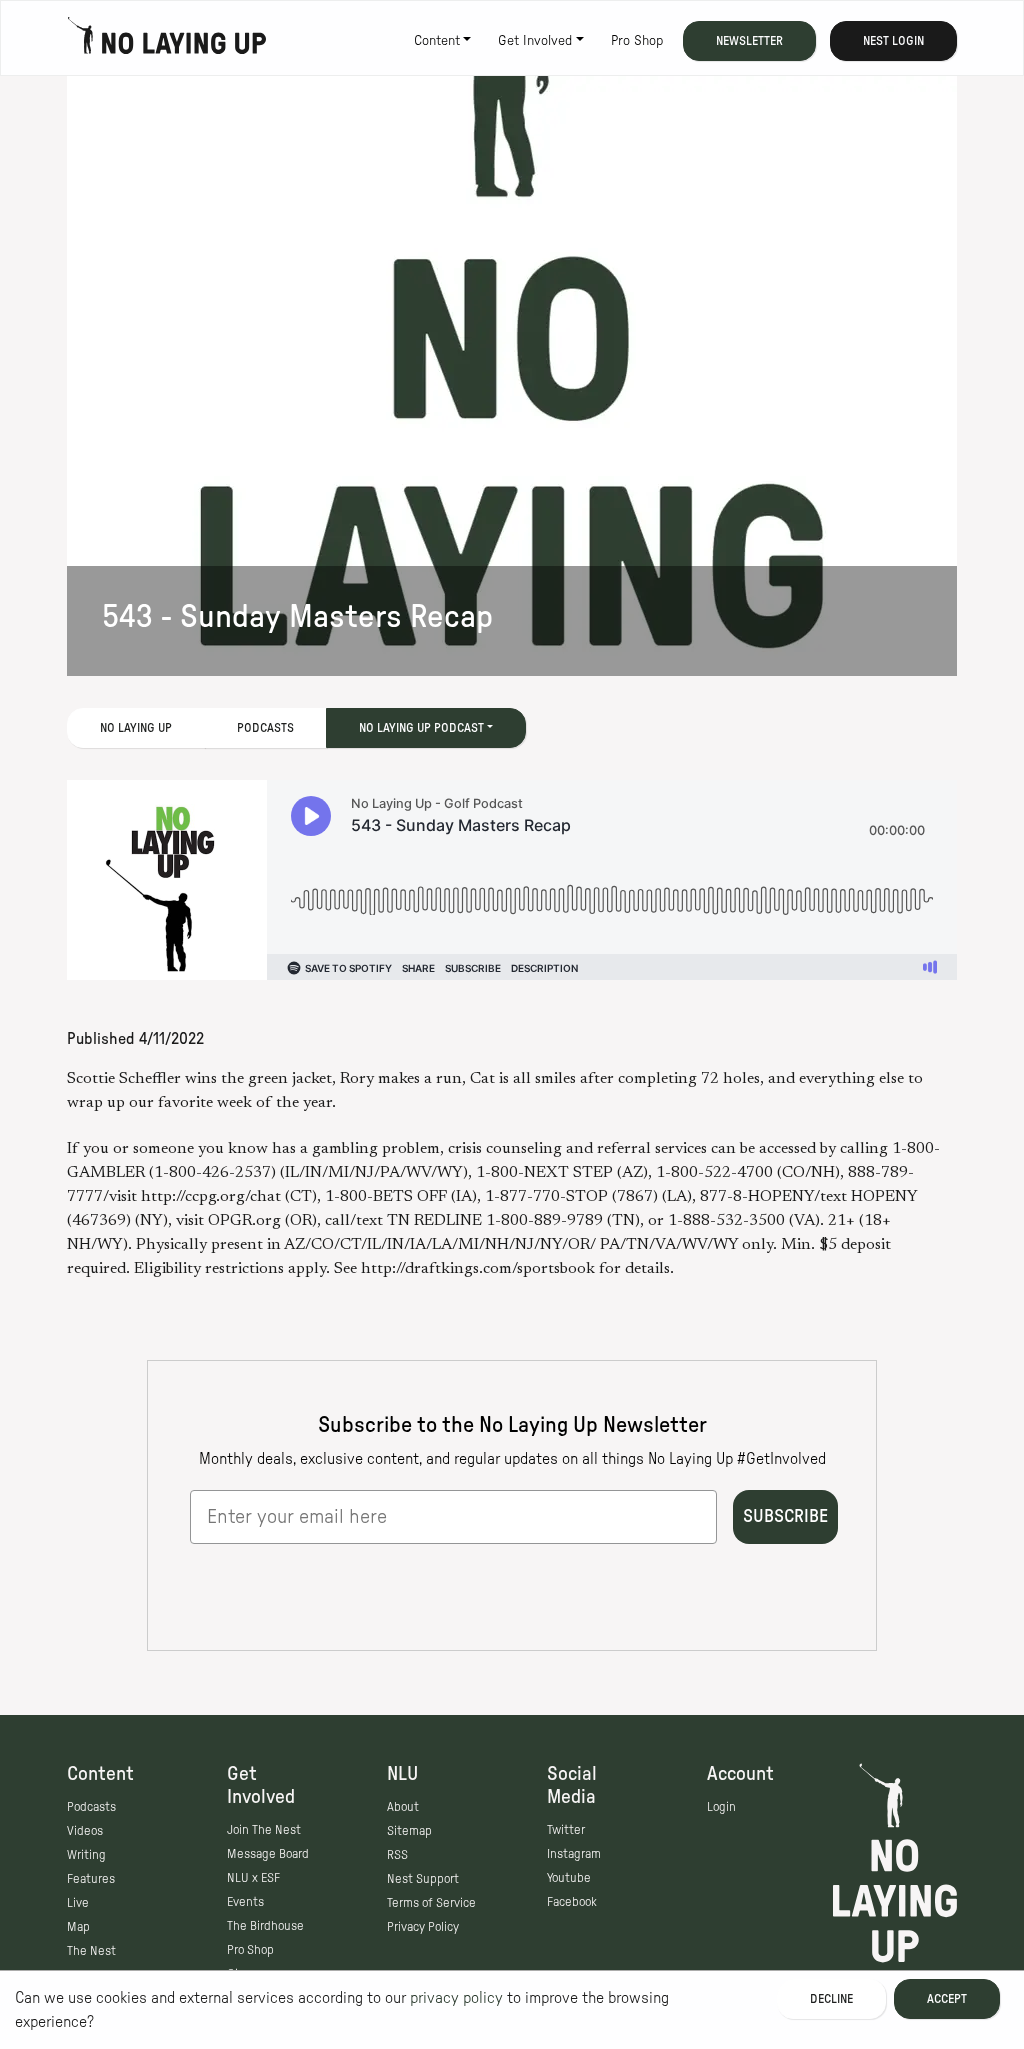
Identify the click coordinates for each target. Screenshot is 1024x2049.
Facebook (572, 1902)
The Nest (91, 1951)
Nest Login (893, 41)
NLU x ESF (253, 1878)
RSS (397, 1855)
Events (245, 1902)
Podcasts (265, 728)
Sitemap (409, 1831)
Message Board (268, 1854)
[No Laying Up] (167, 41)
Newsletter (749, 41)
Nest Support (423, 1879)
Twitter (566, 1830)
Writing (86, 1855)
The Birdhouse (265, 1926)
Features (91, 1879)
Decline (831, 1999)
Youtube (569, 1878)
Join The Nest (264, 1830)
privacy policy (456, 1998)
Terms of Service (431, 1903)
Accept (947, 1999)
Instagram (574, 1854)
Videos (85, 1831)
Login (721, 1807)
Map (78, 1927)
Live (78, 1903)
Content (437, 41)
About (403, 1807)
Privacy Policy (423, 1927)
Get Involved (535, 41)
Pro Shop (637, 41)
